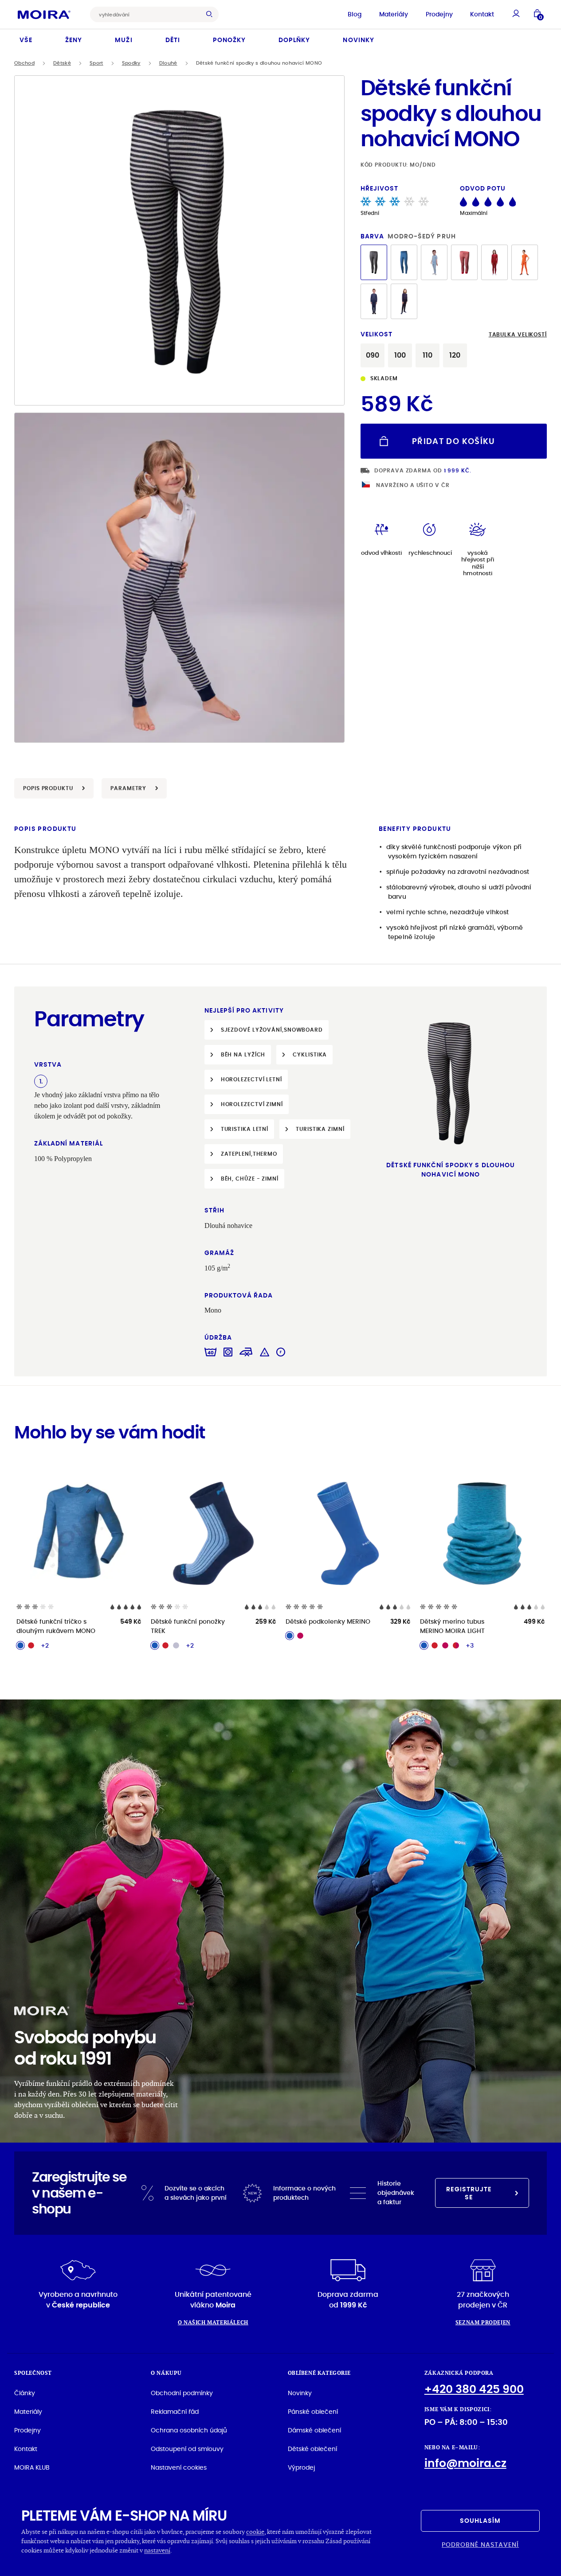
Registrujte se (469, 2193)
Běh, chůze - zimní (250, 1179)
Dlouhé (168, 63)
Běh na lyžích (243, 1054)
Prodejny (439, 14)
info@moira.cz (465, 2463)
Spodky (131, 63)
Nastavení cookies (179, 2467)
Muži (124, 40)
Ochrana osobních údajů (189, 2430)
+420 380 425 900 (474, 2389)
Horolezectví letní (251, 1079)
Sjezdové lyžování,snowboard (272, 1030)
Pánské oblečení (313, 2412)
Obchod (24, 63)
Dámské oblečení (314, 2430)
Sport (96, 63)
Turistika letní (245, 1129)
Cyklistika (310, 1054)
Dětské (62, 63)
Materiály (394, 14)
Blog (355, 14)
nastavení (157, 2550)
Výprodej (301, 2467)
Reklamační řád (175, 2412)
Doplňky (294, 40)
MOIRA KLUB (32, 2467)
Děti (173, 40)
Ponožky (229, 40)
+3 (470, 1645)
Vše (26, 40)
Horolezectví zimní (252, 1104)
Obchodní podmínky (182, 2393)
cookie (255, 2531)
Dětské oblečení (312, 2449)
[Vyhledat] (212, 14)
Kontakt (482, 14)
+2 (45, 1645)
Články (25, 2393)
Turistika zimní (320, 1129)
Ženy (74, 40)
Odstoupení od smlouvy (187, 2449)
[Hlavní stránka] (44, 14)
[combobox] (147, 14)
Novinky (358, 40)
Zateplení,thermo (249, 1154)
